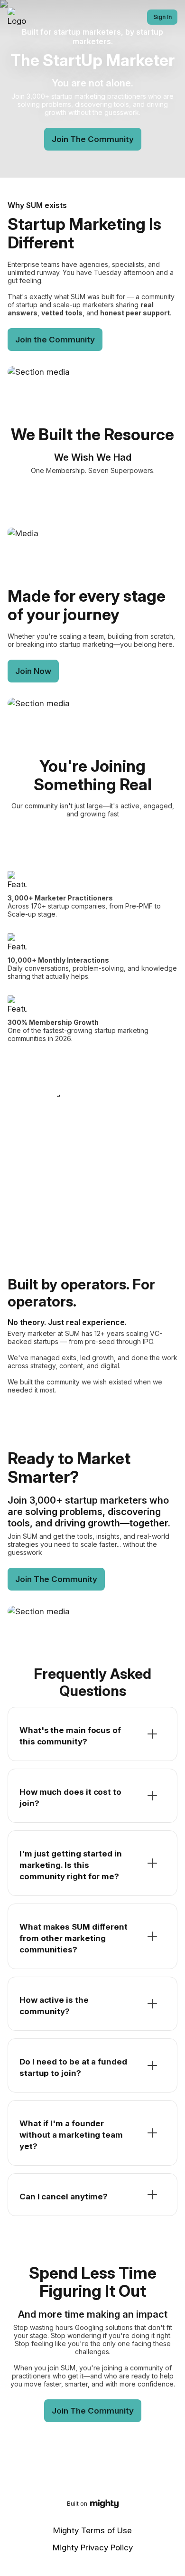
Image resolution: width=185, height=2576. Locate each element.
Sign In (162, 17)
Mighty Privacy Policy (93, 2548)
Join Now (33, 671)
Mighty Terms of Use (92, 2530)
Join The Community (93, 139)
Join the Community (55, 340)
